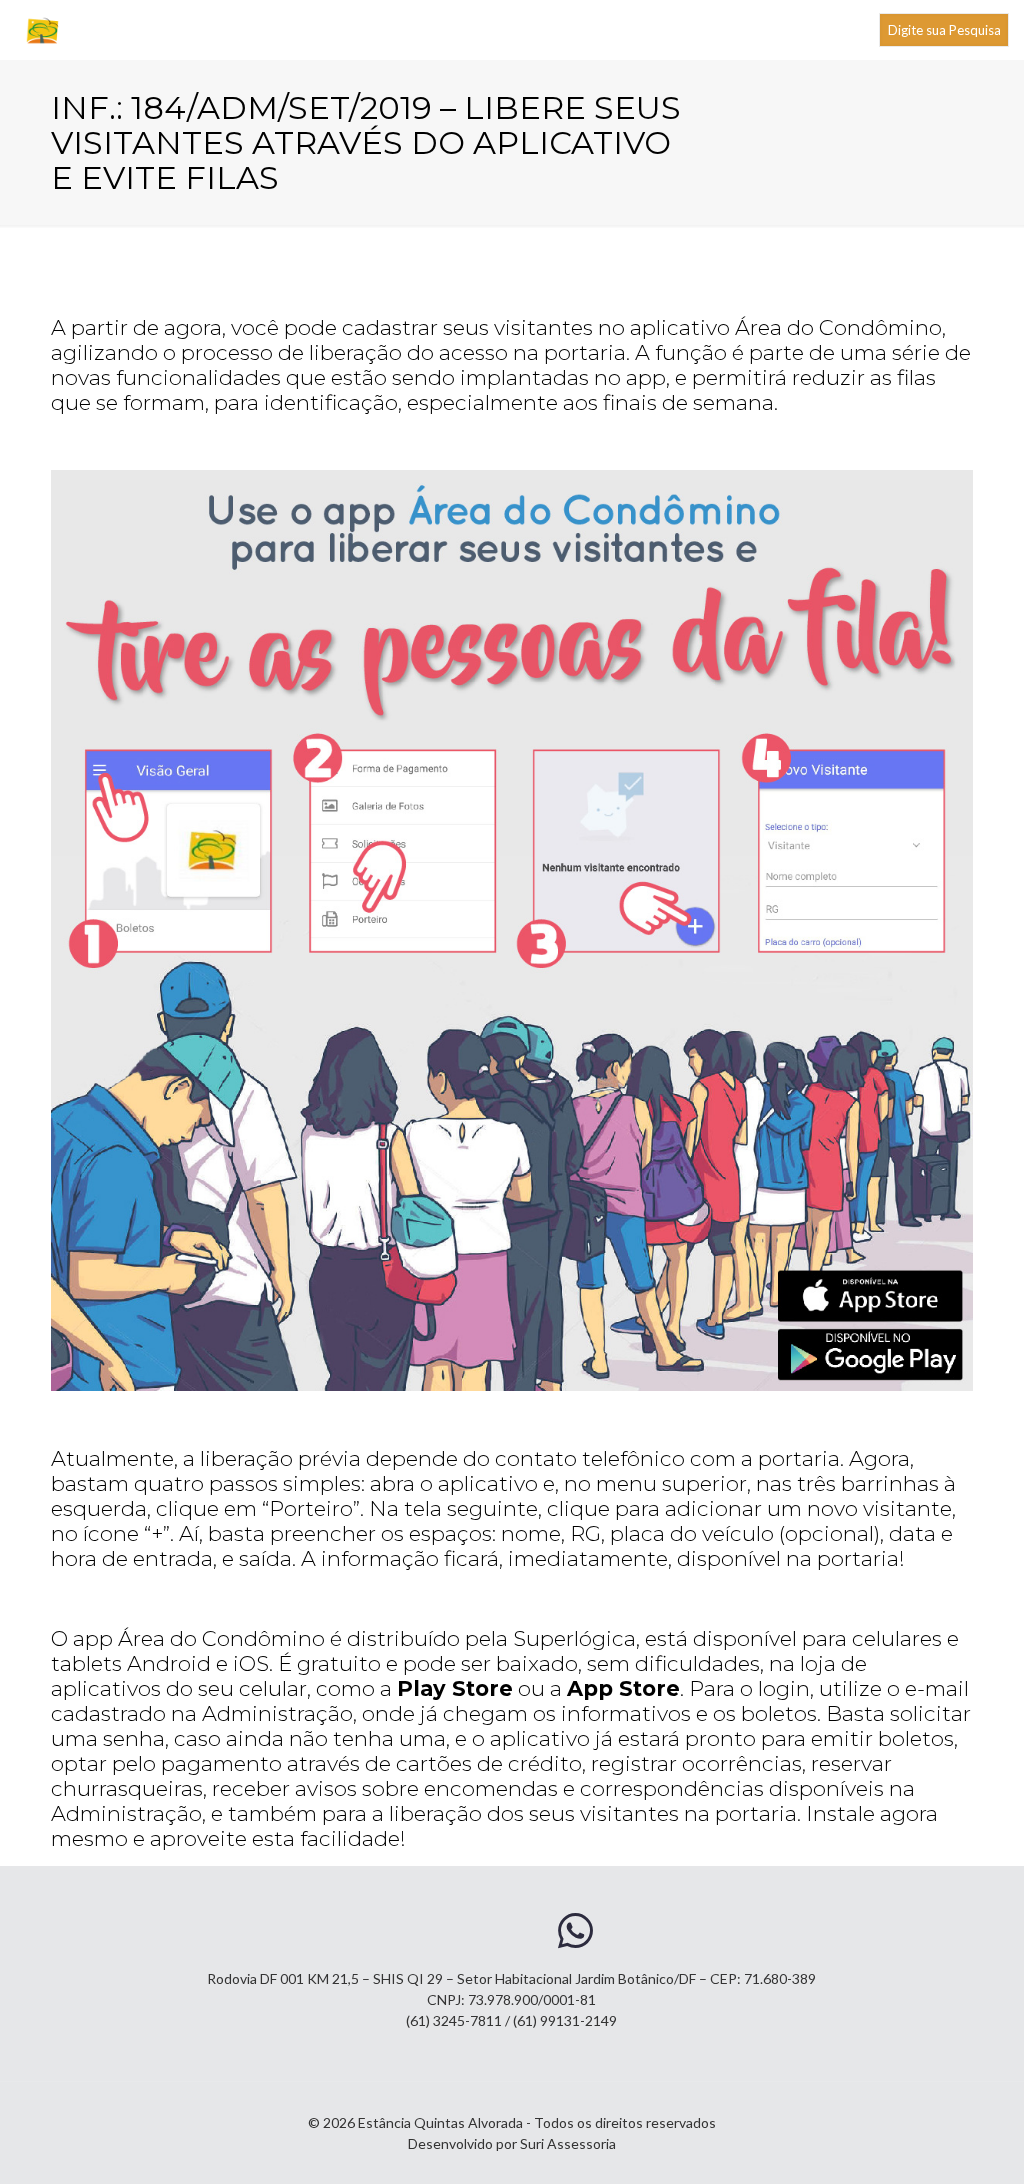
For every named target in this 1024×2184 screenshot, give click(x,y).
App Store (623, 1688)
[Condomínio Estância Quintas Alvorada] (43, 30)
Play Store (455, 1688)
